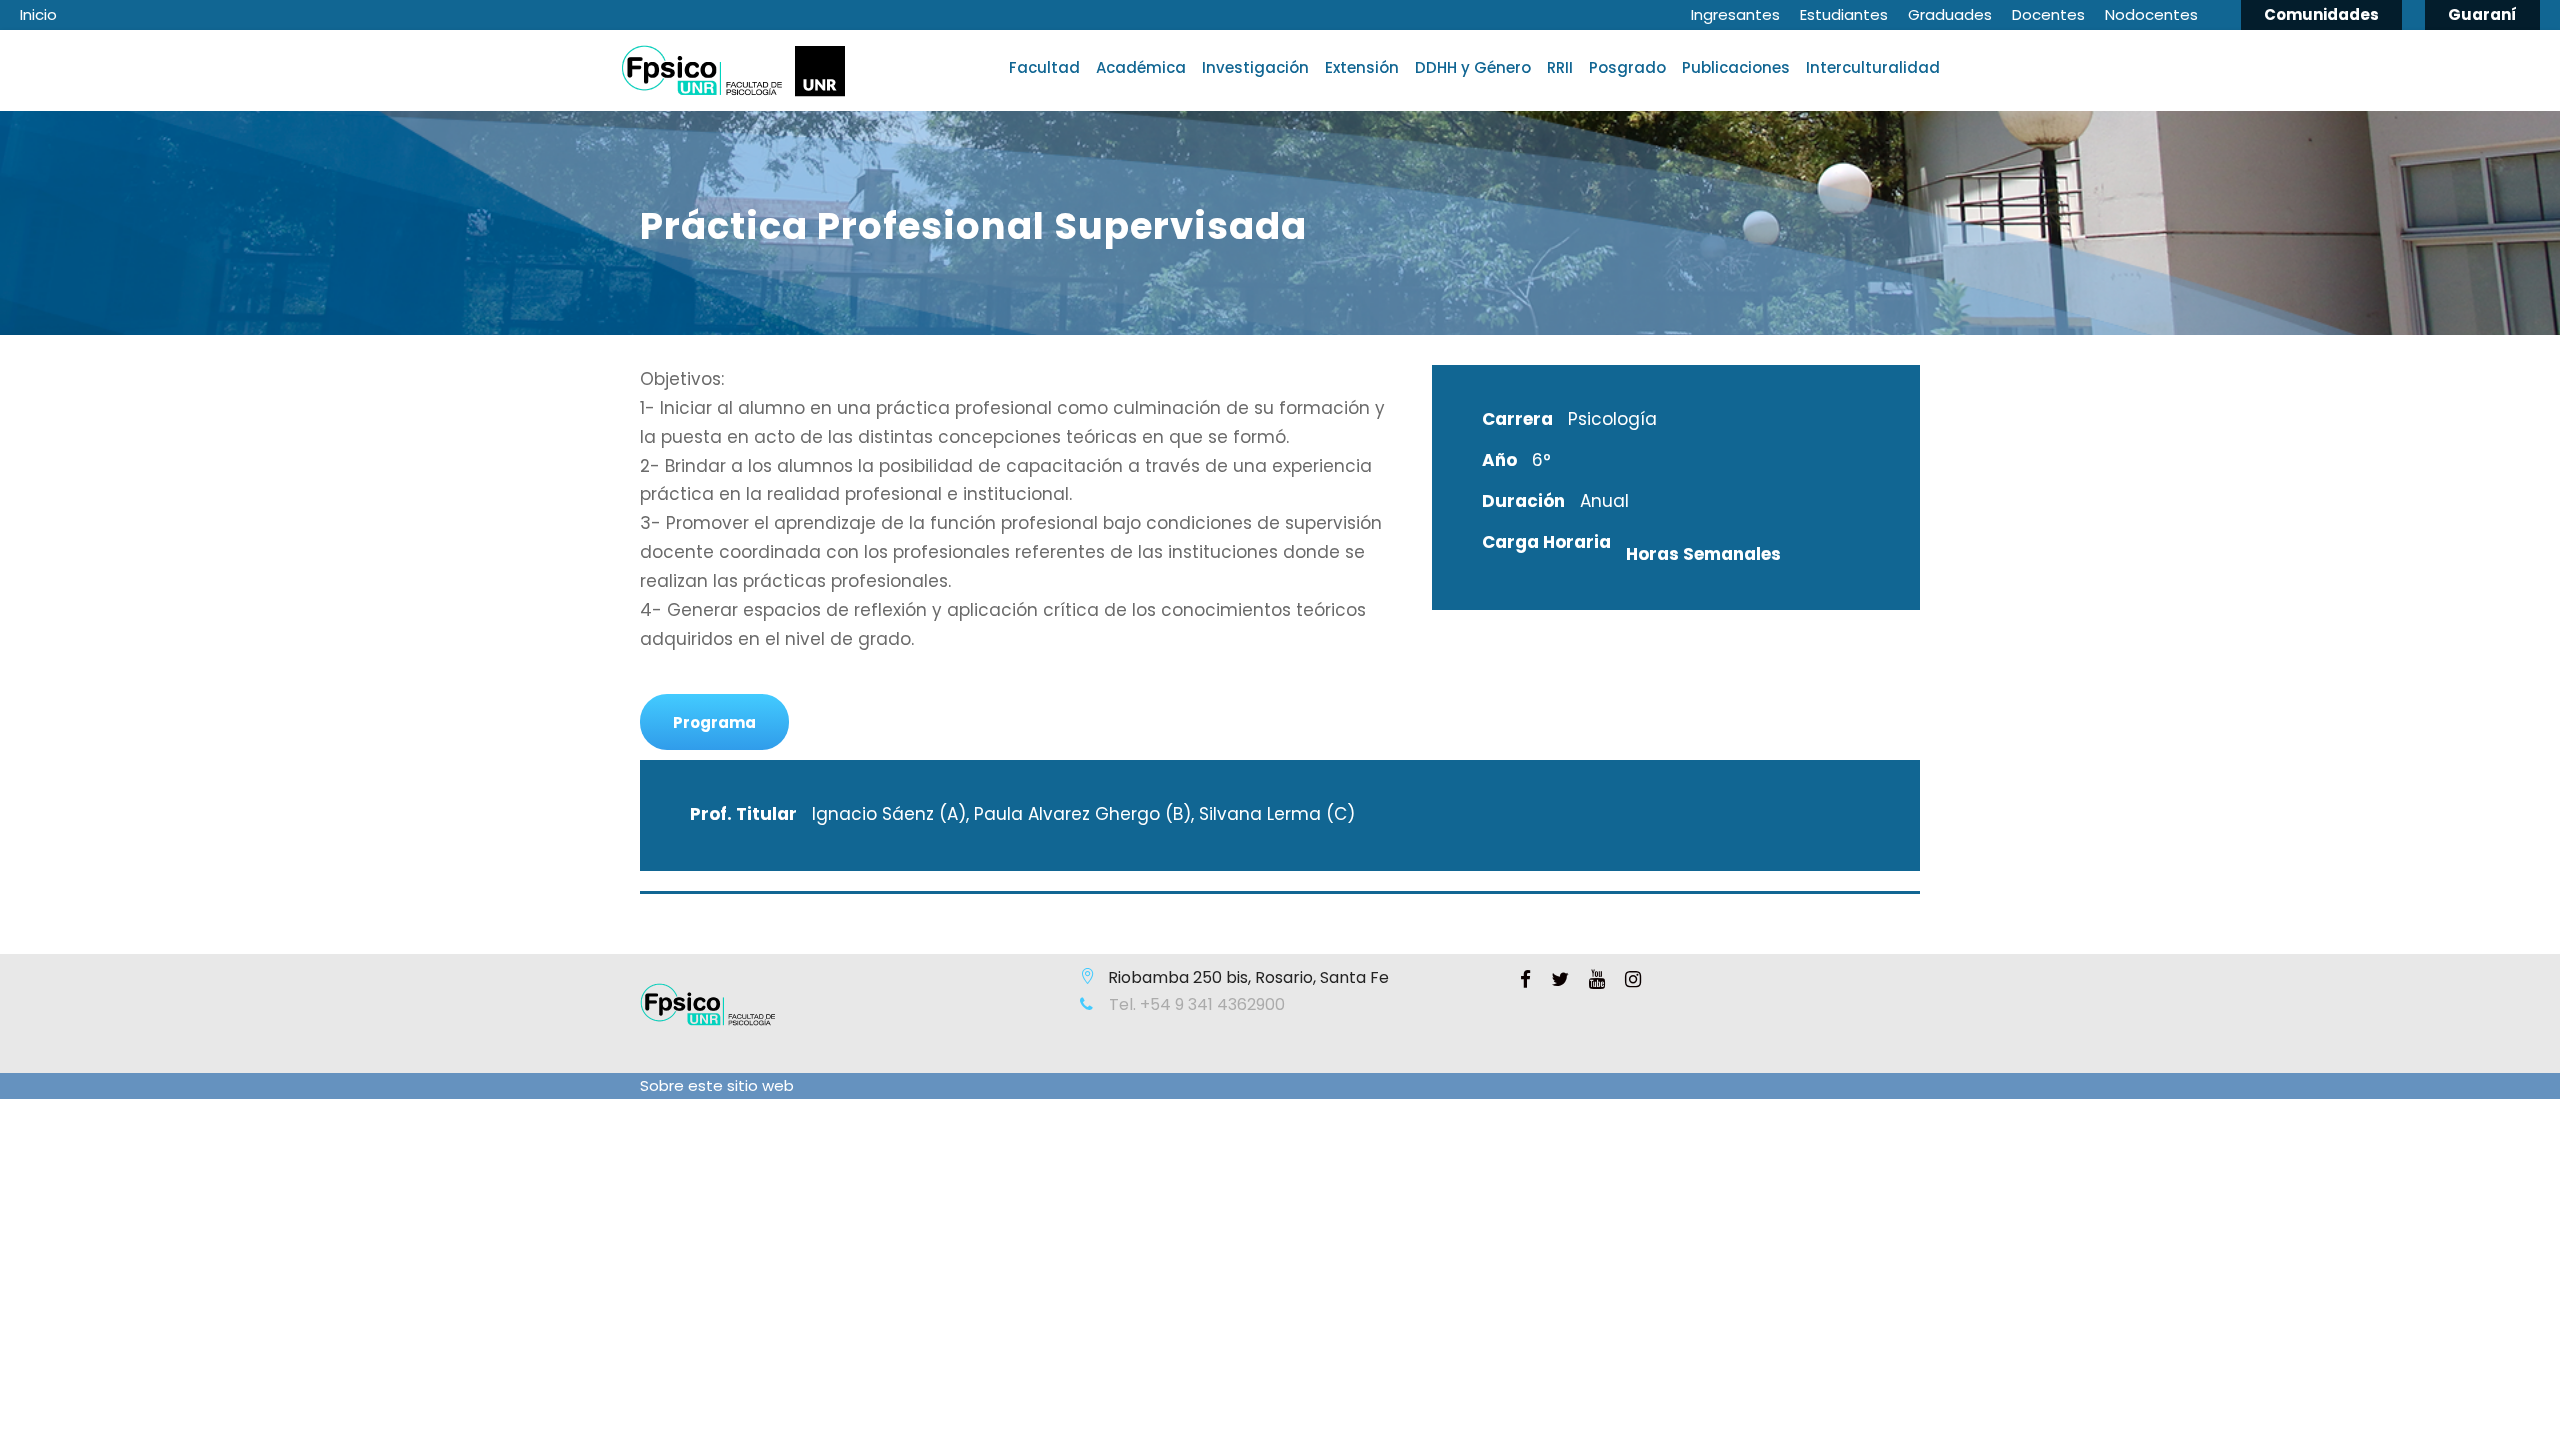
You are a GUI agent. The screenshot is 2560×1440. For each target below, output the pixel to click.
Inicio (38, 14)
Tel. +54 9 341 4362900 (1195, 1004)
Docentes (2048, 14)
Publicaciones (1736, 67)
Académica (1141, 67)
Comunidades (2321, 14)
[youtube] (1597, 980)
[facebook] (1525, 980)
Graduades (1950, 14)
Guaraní (2482, 14)
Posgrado (1627, 67)
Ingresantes (1735, 14)
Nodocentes (2151, 14)
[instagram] (1633, 980)
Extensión (1362, 67)
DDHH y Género (1473, 67)
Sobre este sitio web (717, 1085)
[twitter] (1560, 980)
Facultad (1044, 67)
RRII (1560, 67)
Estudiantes (1844, 14)
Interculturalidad (1873, 67)
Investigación (1255, 67)
